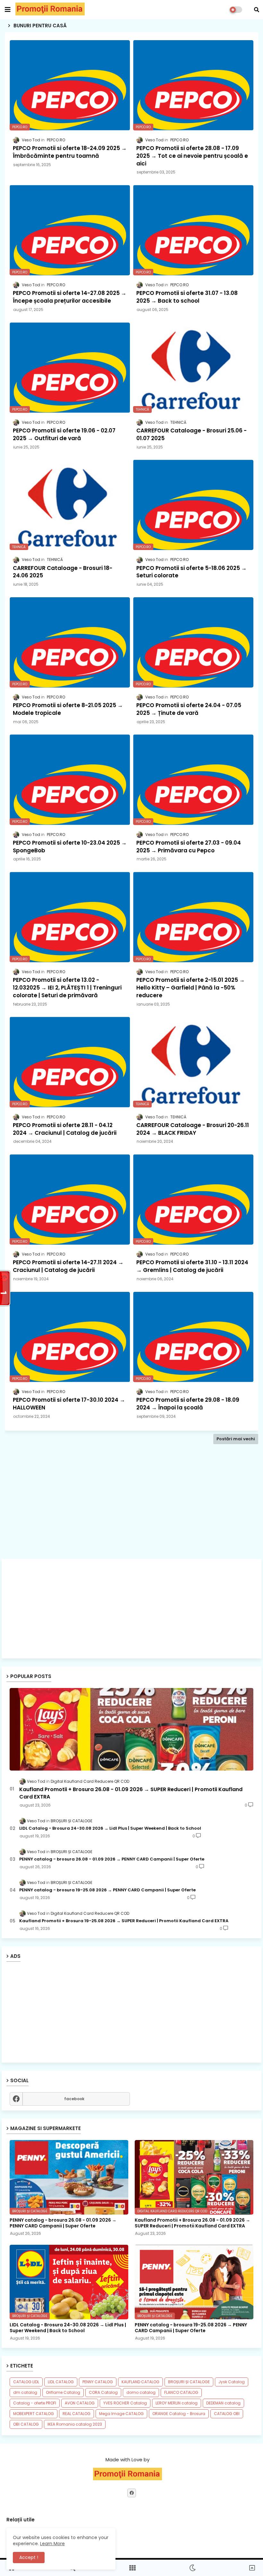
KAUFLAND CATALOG (140, 2382)
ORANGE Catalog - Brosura (179, 2414)
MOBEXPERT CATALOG (34, 2414)
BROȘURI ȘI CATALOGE (189, 2382)
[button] (257, 10)
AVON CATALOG (80, 2403)
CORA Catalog (103, 2392)
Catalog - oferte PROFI (35, 2403)
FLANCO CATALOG (181, 2392)
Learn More (52, 2544)
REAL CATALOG (76, 2414)
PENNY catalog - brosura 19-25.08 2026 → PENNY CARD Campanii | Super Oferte (107, 1890)
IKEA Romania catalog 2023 (75, 2424)
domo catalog (141, 2392)
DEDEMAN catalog (223, 2403)
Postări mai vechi (236, 1439)
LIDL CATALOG (61, 2382)
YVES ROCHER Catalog (125, 2403)
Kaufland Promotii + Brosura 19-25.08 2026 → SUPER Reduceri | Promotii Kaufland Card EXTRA (124, 1921)
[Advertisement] (131, 1512)
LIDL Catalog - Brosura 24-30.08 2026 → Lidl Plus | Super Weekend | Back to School (110, 1828)
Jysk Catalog (232, 2382)
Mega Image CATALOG (121, 2414)
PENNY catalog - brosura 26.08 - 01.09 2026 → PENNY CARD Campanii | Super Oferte (112, 1859)
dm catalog (25, 2392)
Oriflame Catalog (63, 2392)
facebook (74, 2099)
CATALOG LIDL (26, 2382)
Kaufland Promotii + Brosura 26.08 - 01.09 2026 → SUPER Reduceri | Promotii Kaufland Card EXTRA (131, 1793)
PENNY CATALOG (98, 2382)
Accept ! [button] (29, 2557)
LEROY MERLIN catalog (177, 2403)
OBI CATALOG (26, 2424)
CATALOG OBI (227, 2414)
